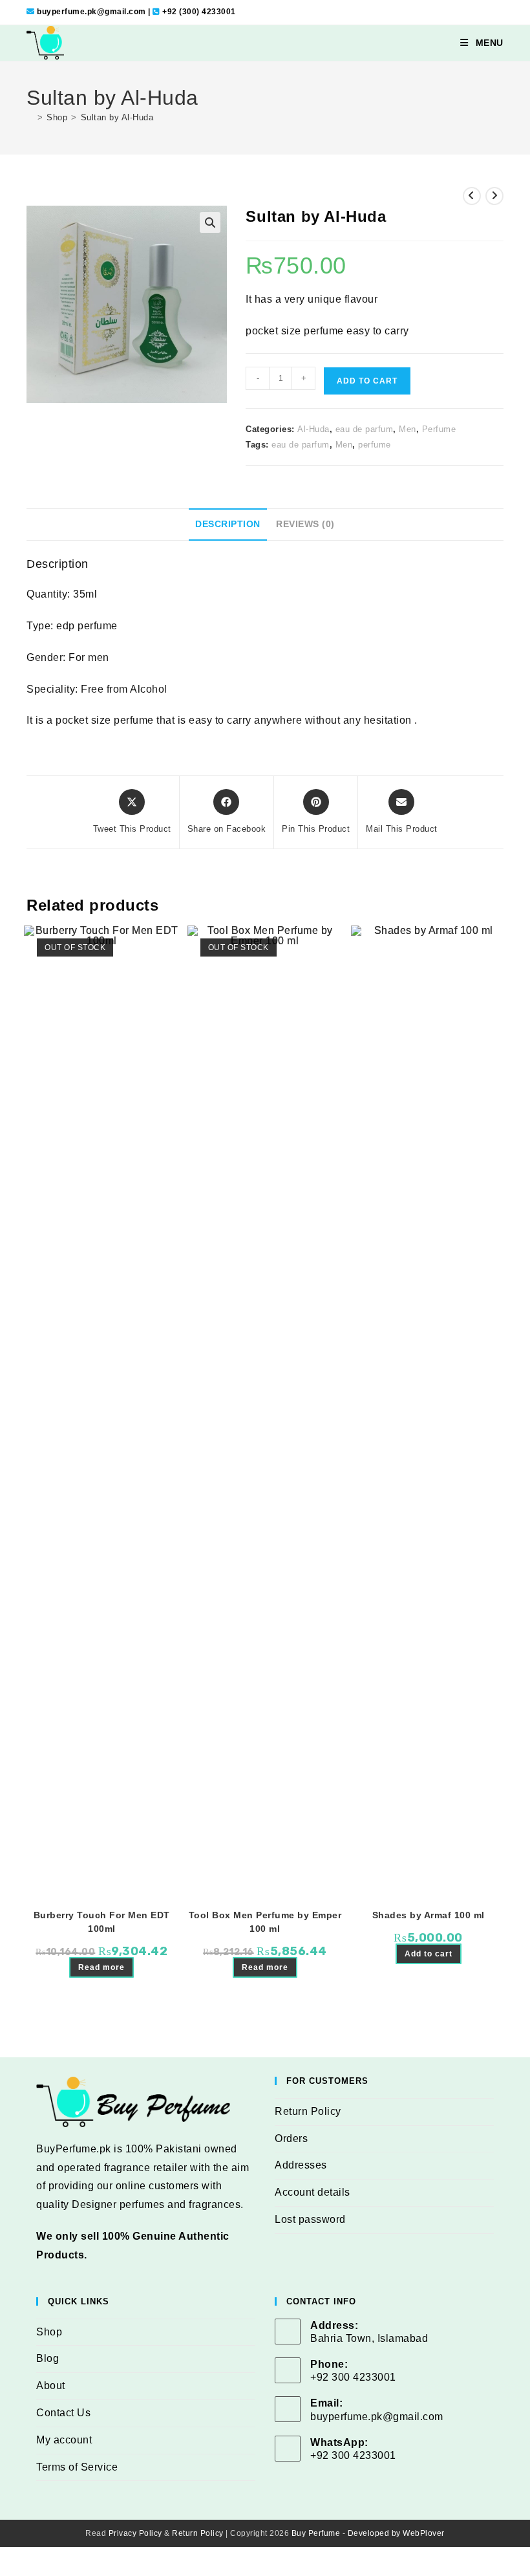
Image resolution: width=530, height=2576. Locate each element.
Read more (101, 1967)
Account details (313, 2192)
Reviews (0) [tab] (305, 524)
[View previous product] (472, 196)
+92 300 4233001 (353, 2455)
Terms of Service (77, 2467)
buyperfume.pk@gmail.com (91, 12)
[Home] (30, 117)
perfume (375, 445)
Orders (291, 2138)
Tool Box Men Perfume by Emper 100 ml (265, 1922)
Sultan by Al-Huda (117, 117)
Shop (49, 2332)
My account (64, 2440)
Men (408, 429)
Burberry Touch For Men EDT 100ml (102, 1922)
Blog (48, 2358)
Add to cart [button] (429, 1954)
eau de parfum (365, 429)
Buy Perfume (316, 2533)
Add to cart (367, 381)
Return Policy (308, 2111)
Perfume (439, 429)
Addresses (301, 2165)
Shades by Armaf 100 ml (429, 1915)
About (51, 2386)
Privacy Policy (135, 2533)
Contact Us (63, 2413)
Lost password (310, 2219)
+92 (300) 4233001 (199, 12)
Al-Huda (313, 429)
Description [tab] (228, 524)
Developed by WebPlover (396, 2533)
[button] (210, 222)
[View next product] (494, 196)
